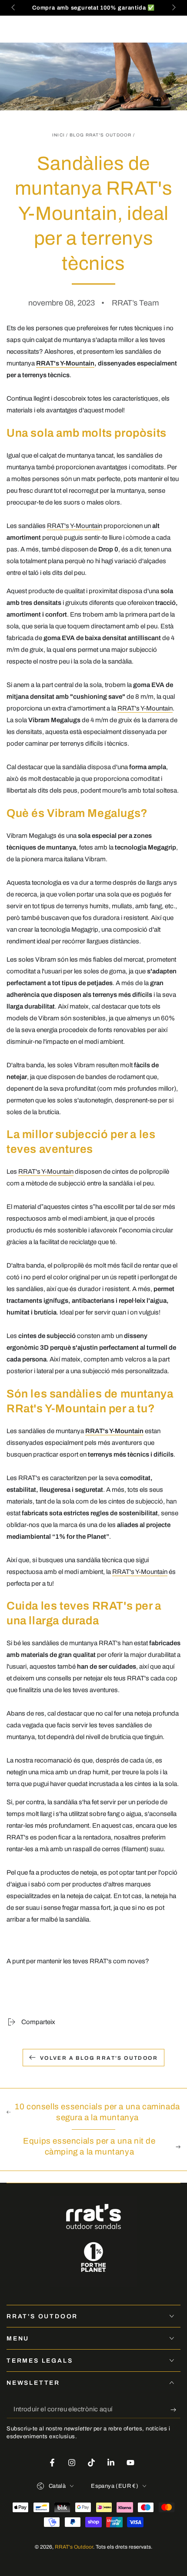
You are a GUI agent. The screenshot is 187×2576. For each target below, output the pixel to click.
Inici (59, 135)
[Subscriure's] (175, 2410)
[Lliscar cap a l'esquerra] (14, 8)
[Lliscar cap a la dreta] (173, 8)
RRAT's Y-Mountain (65, 363)
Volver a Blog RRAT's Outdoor (99, 2058)
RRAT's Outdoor (74, 2547)
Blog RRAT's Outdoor (101, 135)
